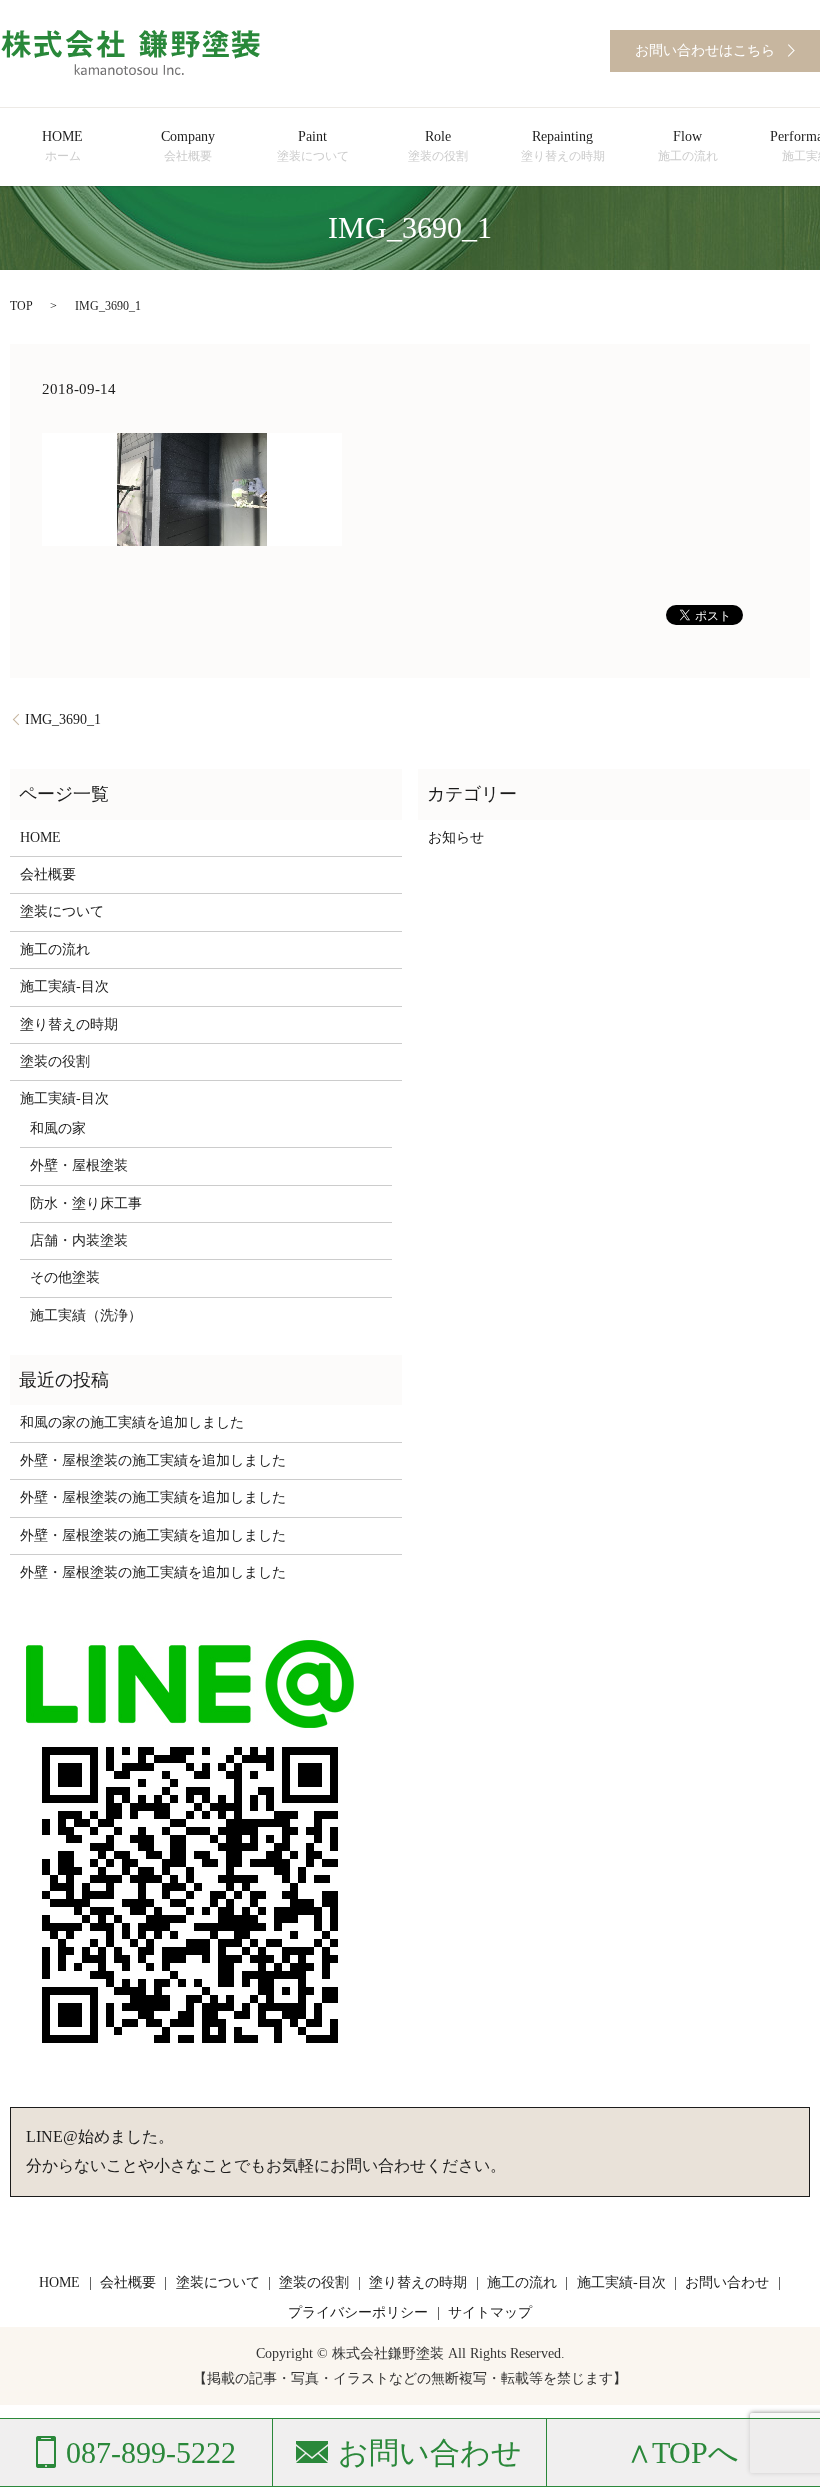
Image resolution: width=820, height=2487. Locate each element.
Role (438, 146)
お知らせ (456, 837)
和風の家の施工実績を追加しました (132, 1422)
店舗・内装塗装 (79, 1240)
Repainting (563, 146)
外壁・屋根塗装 (79, 1165)
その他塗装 (65, 1277)
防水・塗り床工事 (86, 1203)
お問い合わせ (727, 2282)
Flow (688, 146)
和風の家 (58, 1128)
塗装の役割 (55, 1061)
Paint (313, 146)
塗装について (62, 911)
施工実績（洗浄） (86, 1315)
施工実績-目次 (64, 986)
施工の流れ (55, 949)
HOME (62, 146)
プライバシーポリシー (358, 2312)
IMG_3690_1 (63, 719)
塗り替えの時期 (69, 1024)
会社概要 (48, 874)
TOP (21, 306)
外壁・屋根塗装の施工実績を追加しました (153, 1460)
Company (188, 146)
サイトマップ (490, 2312)
